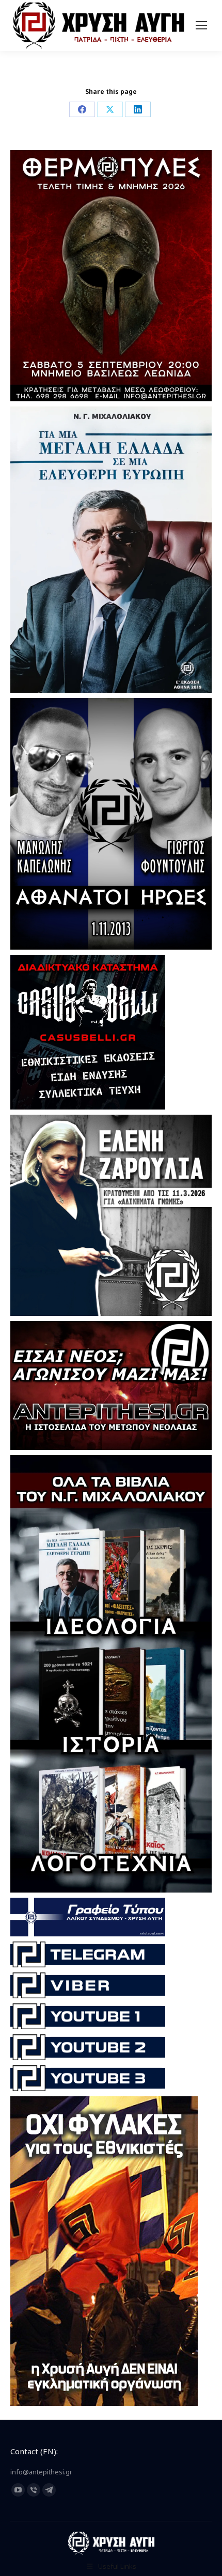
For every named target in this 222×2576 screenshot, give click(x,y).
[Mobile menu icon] (201, 25)
